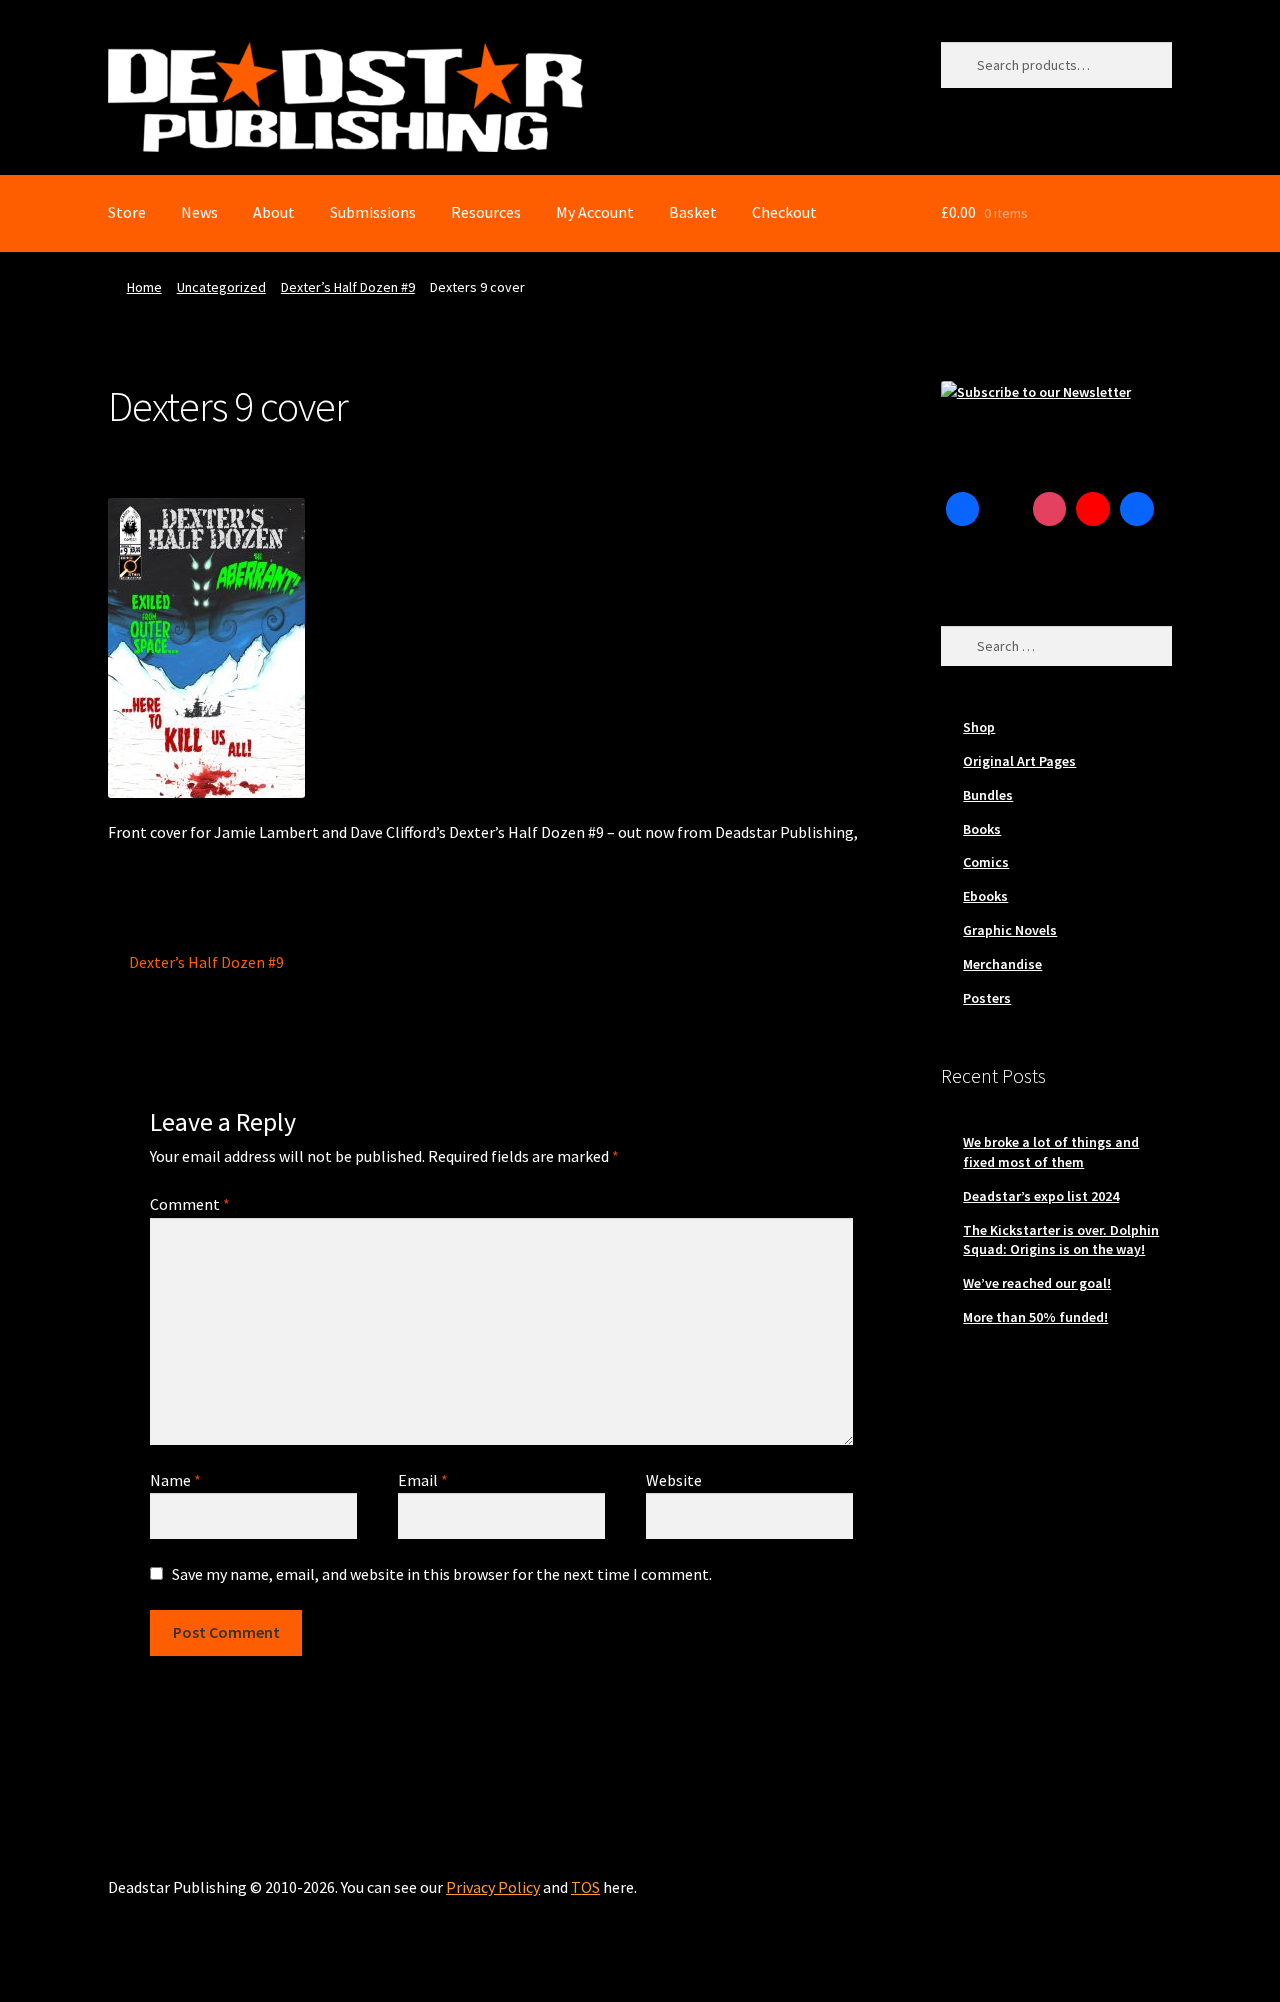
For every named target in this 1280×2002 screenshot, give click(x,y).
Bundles (988, 795)
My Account (595, 212)
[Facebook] (963, 509)
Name (175, 1480)
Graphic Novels (1010, 930)
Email (423, 1480)
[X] (1006, 509)
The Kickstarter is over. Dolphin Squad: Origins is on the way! (1061, 1240)
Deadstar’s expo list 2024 (1041, 1196)
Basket (693, 212)
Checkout (784, 212)
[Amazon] (1137, 509)
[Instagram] (1050, 509)
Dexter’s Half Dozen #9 (348, 287)
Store (127, 212)
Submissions (373, 212)
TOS (585, 1887)
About (274, 212)
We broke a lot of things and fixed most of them (1051, 1152)
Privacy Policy (493, 1887)
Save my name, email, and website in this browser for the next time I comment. (442, 1574)
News (199, 212)
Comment (190, 1204)
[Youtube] (1093, 509)
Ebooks (985, 896)
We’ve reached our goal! (1037, 1283)
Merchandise (1002, 964)
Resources (486, 212)
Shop (979, 727)
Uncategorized (221, 287)
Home (144, 287)
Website (674, 1480)
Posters (987, 998)
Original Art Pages (1019, 761)
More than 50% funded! (1035, 1317)
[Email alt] (963, 553)
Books (982, 829)
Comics (986, 862)
